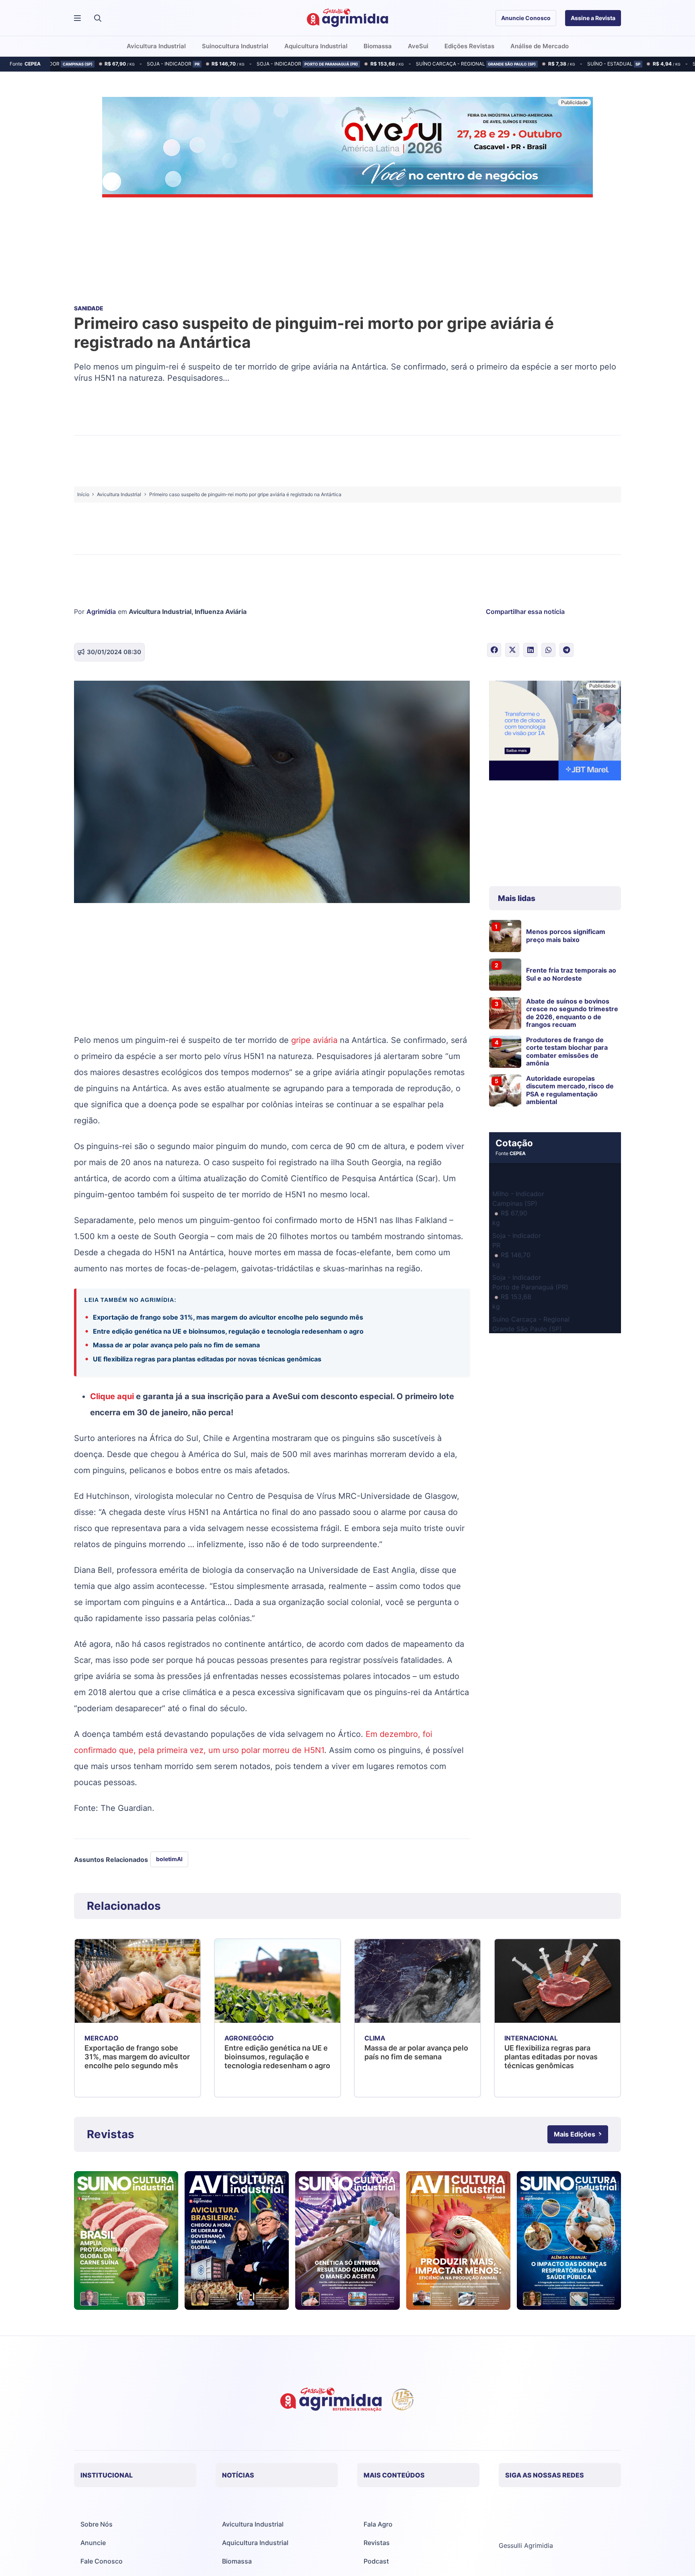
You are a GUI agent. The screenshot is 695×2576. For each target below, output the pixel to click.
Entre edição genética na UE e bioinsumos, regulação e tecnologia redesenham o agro (228, 1331)
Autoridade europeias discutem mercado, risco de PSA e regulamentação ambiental (570, 1090)
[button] (98, 18)
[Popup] (77, 18)
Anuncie (93, 2543)
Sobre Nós (97, 2524)
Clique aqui (112, 1396)
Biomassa (237, 2561)
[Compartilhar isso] (494, 650)
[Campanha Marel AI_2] (555, 732)
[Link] (126, 2241)
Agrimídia (101, 612)
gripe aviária (314, 1040)
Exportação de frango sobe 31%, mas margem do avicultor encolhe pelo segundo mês (229, 1317)
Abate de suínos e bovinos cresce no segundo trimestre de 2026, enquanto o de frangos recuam (572, 1013)
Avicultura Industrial (160, 612)
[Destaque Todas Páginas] (347, 148)
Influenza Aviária (221, 612)
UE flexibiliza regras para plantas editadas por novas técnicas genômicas (207, 1359)
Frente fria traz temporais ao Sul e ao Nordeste (571, 974)
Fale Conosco (102, 2561)
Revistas (377, 2543)
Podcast (376, 2561)
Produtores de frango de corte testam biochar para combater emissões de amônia (567, 1051)
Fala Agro (378, 2524)
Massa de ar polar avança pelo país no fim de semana (176, 1345)
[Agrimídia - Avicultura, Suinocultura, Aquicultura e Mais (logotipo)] (347, 18)
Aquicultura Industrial (255, 2543)
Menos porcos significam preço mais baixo (566, 935)
